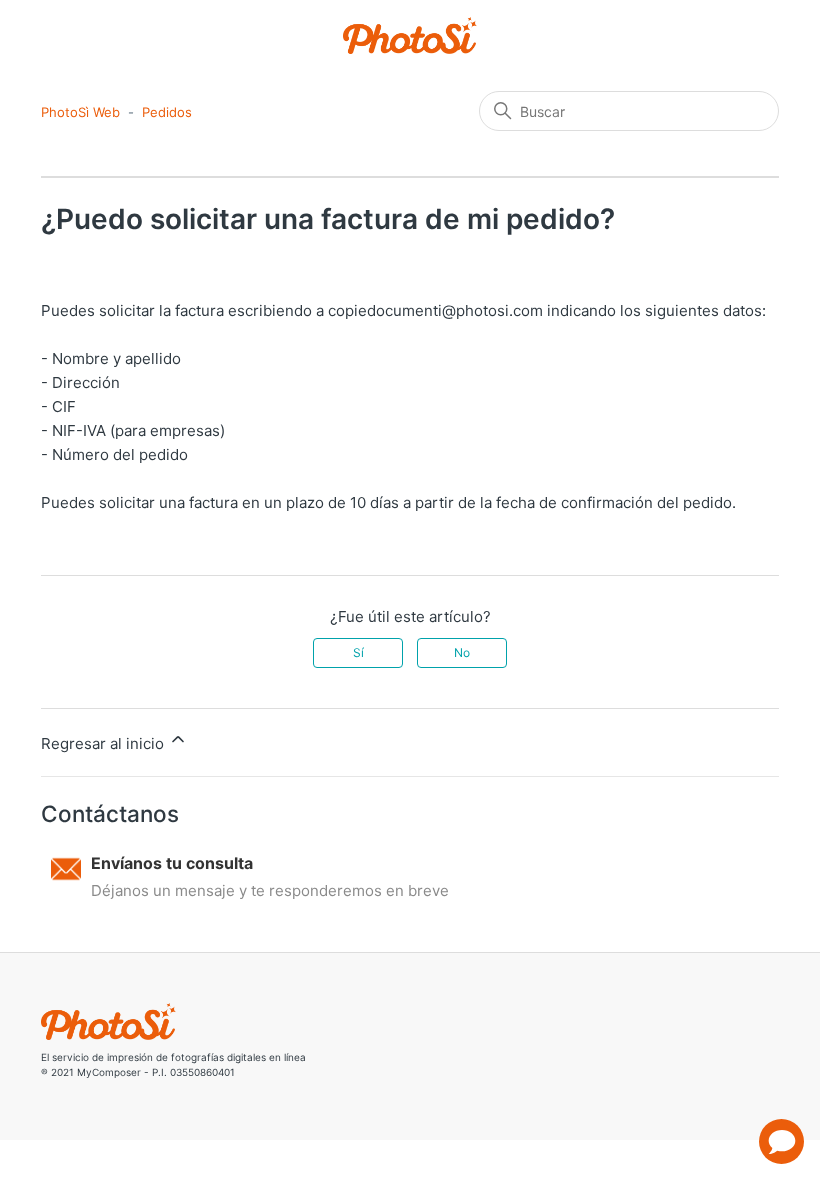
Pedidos (167, 112)
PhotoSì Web (80, 112)
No (462, 652)
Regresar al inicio (104, 743)
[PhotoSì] (410, 35)
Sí (358, 652)
